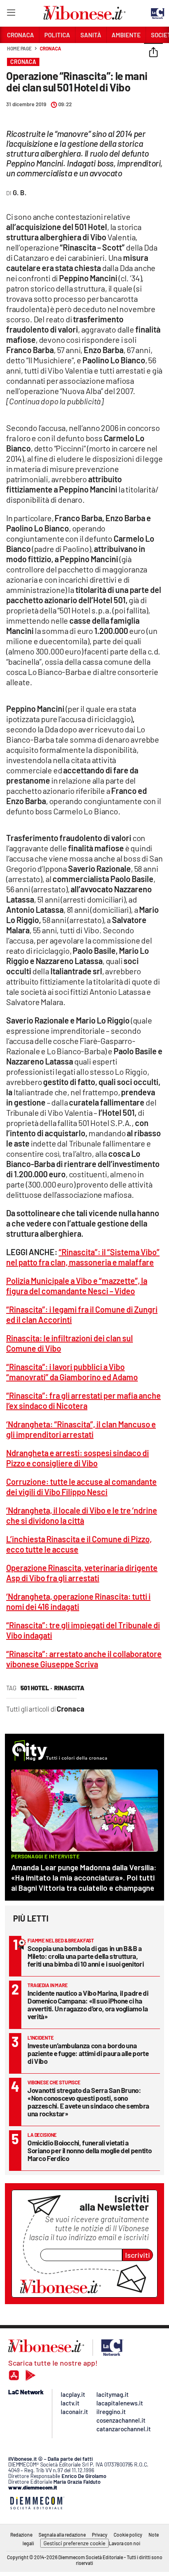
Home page (19, 48)
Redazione (21, 2535)
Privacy (100, 2535)
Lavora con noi (124, 2543)
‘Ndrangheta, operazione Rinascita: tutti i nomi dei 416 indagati (78, 1601)
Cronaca (50, 48)
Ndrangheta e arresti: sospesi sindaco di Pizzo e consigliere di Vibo (78, 1458)
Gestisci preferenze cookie (74, 2543)
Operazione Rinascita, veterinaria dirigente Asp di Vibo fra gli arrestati (82, 1573)
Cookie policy (128, 2535)
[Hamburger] (11, 14)
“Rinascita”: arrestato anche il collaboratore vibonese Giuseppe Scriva (84, 1659)
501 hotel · (36, 1688)
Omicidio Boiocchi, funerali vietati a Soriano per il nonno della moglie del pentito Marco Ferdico (89, 2150)
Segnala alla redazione (62, 2535)
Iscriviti (138, 2255)
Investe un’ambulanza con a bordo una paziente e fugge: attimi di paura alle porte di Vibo (88, 2053)
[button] (153, 53)
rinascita (69, 1688)
